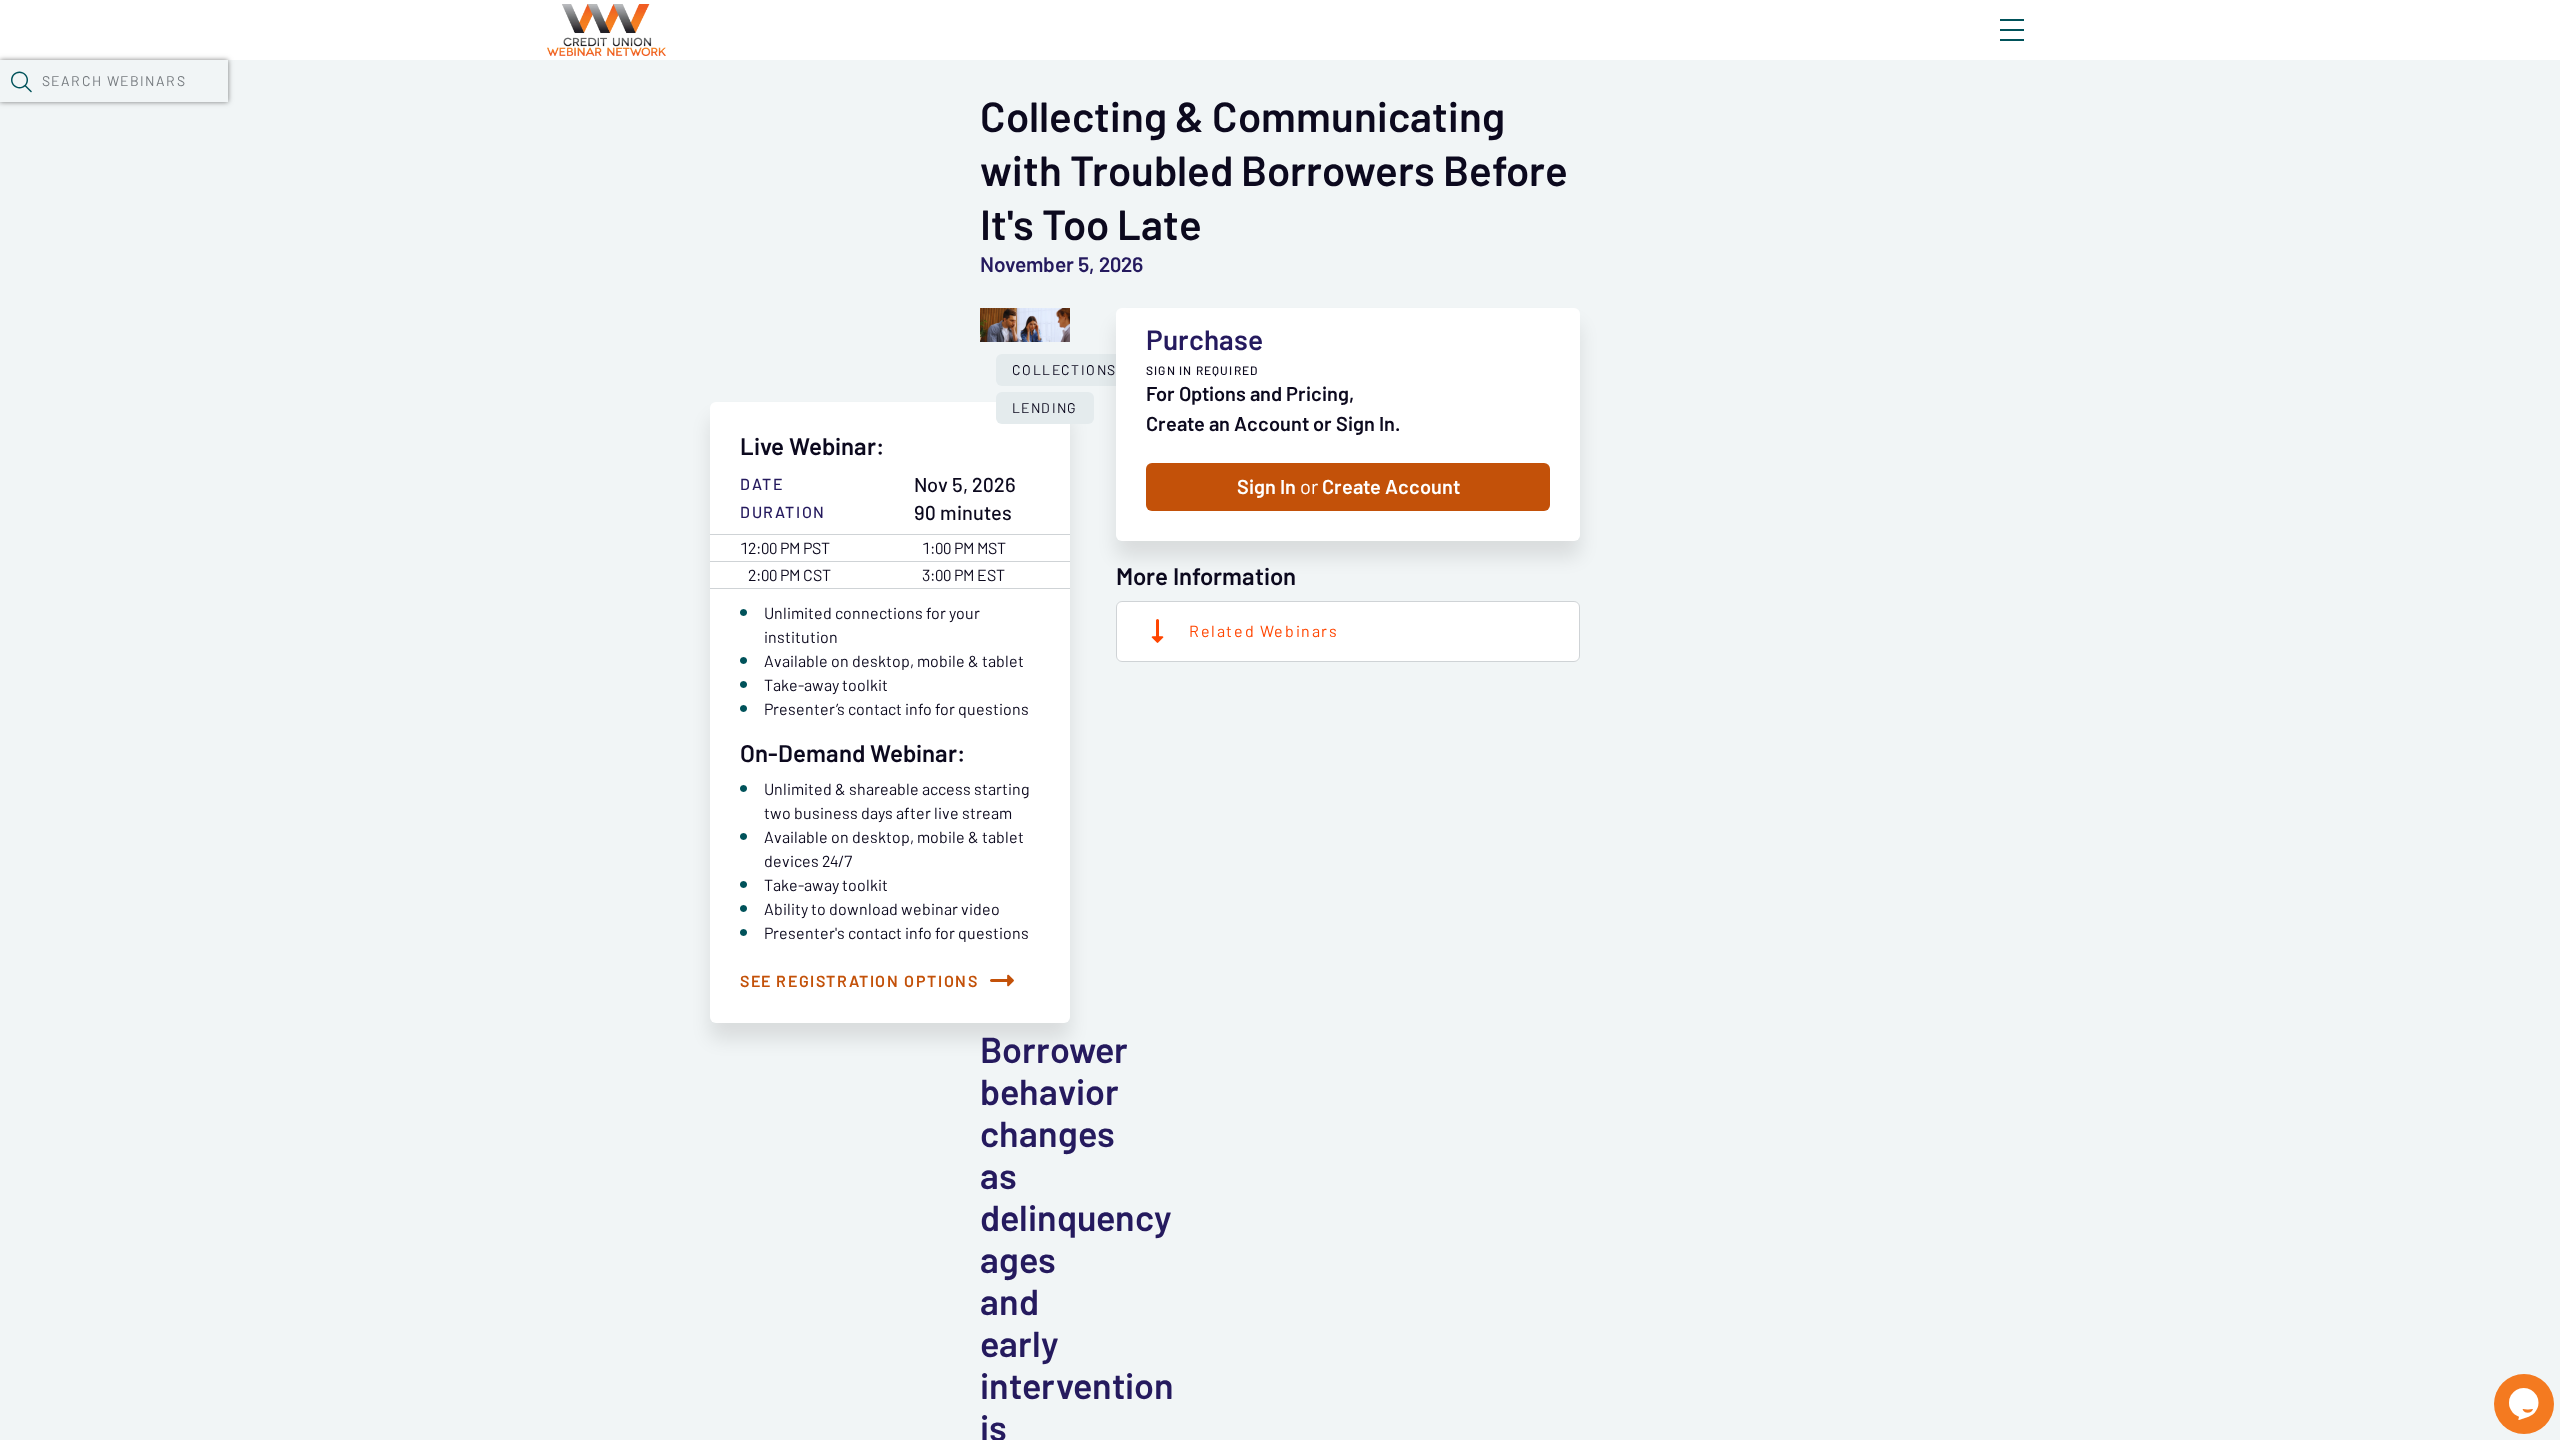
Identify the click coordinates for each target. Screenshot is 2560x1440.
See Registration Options (859, 981)
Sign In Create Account (1348, 487)
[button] (21, 81)
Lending (1045, 408)
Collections (1064, 370)
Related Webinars (1264, 631)
